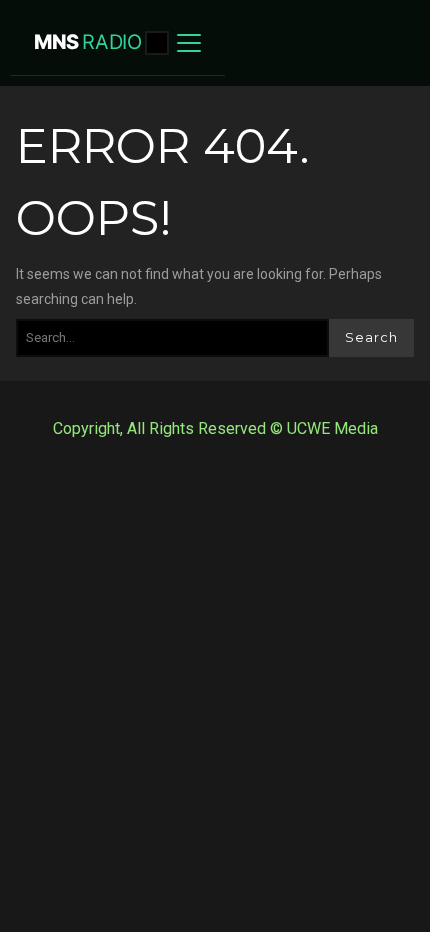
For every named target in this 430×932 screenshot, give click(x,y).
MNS (87, 42)
